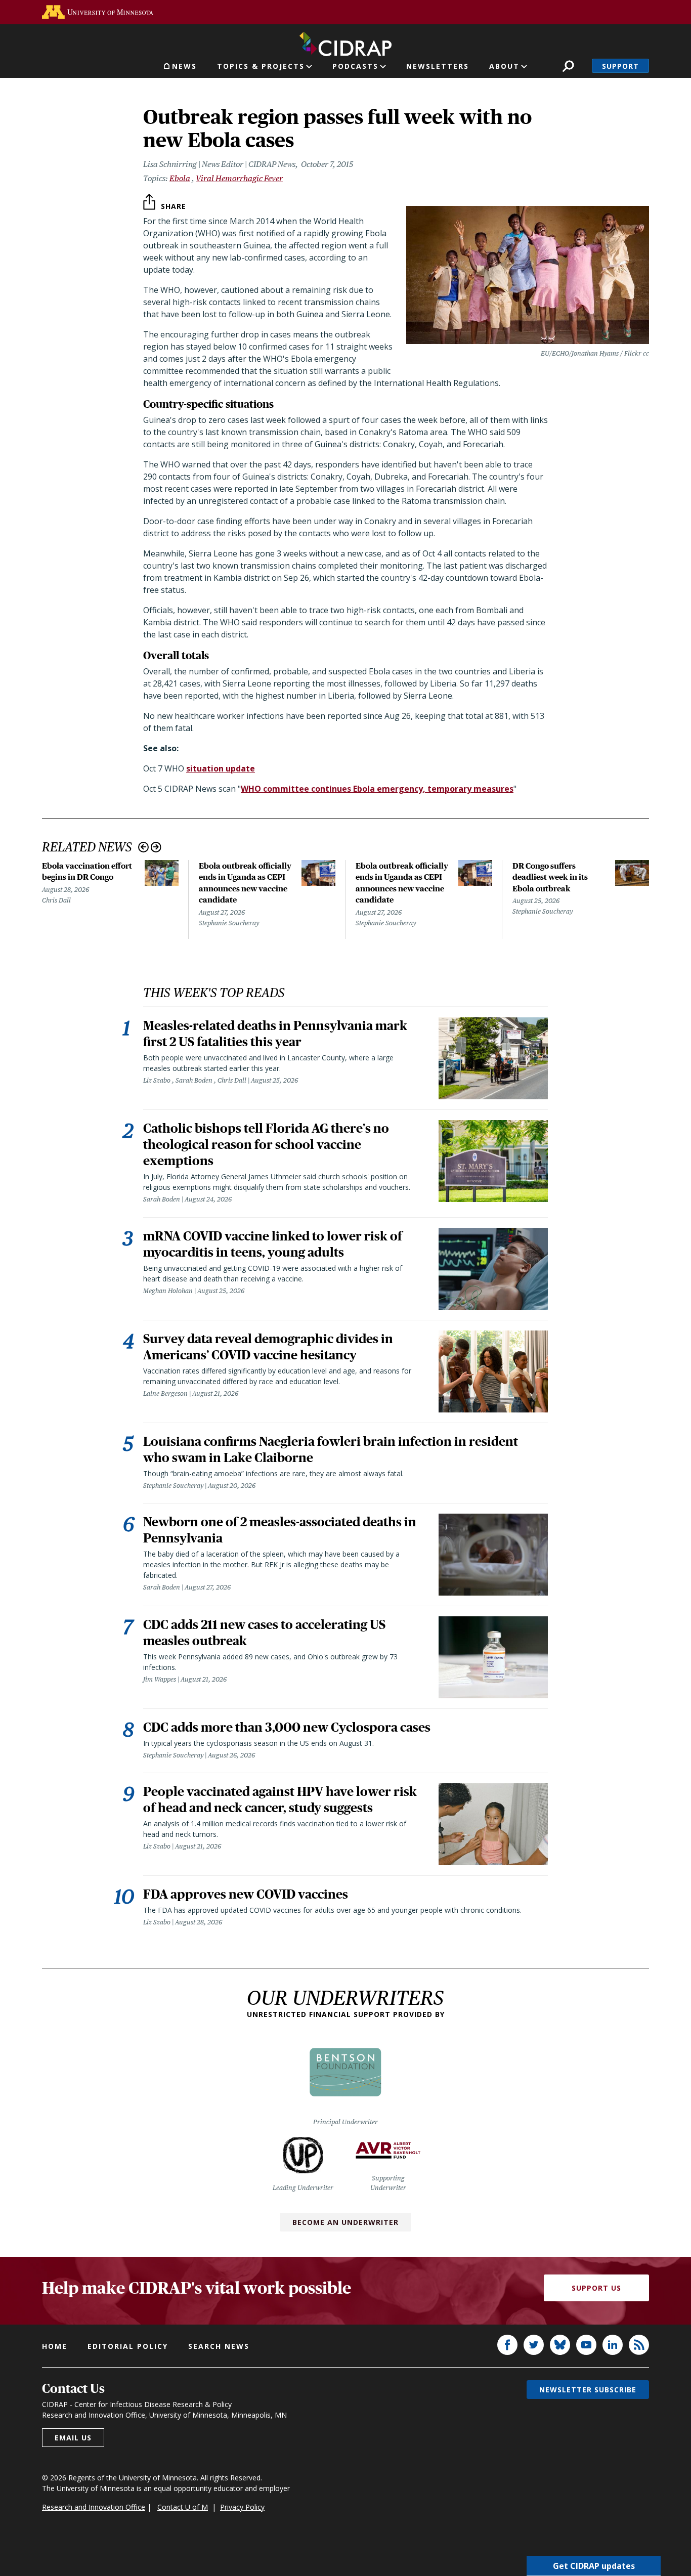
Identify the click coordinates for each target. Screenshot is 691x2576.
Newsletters (438, 66)
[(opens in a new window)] (98, 12)
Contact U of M (183, 2507)
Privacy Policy (242, 2507)
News (184, 66)
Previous (143, 847)
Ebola (180, 178)
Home (55, 2346)
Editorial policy (128, 2346)
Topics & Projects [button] (261, 66)
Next (156, 847)
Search (568, 66)
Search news (219, 2346)
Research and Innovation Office (94, 2507)
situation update (221, 768)
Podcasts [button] (355, 66)
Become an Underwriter (345, 2222)
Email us (73, 2438)
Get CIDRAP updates (594, 2566)
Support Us (596, 2288)
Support (620, 66)
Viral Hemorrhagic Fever (239, 178)
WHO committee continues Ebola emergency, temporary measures (377, 789)
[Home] (345, 42)
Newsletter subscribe (588, 2390)
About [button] (504, 66)
